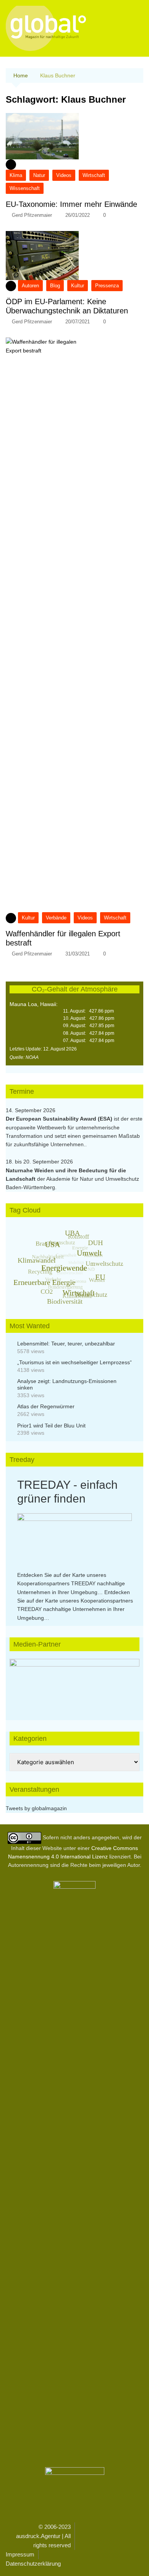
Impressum (20, 2554)
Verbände (56, 918)
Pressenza (107, 286)
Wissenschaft (25, 188)
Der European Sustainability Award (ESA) (60, 1119)
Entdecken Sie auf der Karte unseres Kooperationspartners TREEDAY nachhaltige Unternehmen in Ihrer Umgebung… (71, 1584)
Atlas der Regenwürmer (46, 1406)
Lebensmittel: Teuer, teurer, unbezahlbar (66, 1344)
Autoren (30, 286)
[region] (74, 1682)
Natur (39, 175)
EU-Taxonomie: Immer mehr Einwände (71, 204)
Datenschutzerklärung (33, 2564)
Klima (16, 175)
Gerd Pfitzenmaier (32, 215)
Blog (55, 286)
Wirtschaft (94, 175)
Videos (64, 175)
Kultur (78, 286)
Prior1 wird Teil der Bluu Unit (51, 1426)
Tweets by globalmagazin (36, 1808)
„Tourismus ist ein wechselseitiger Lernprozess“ (74, 1362)
